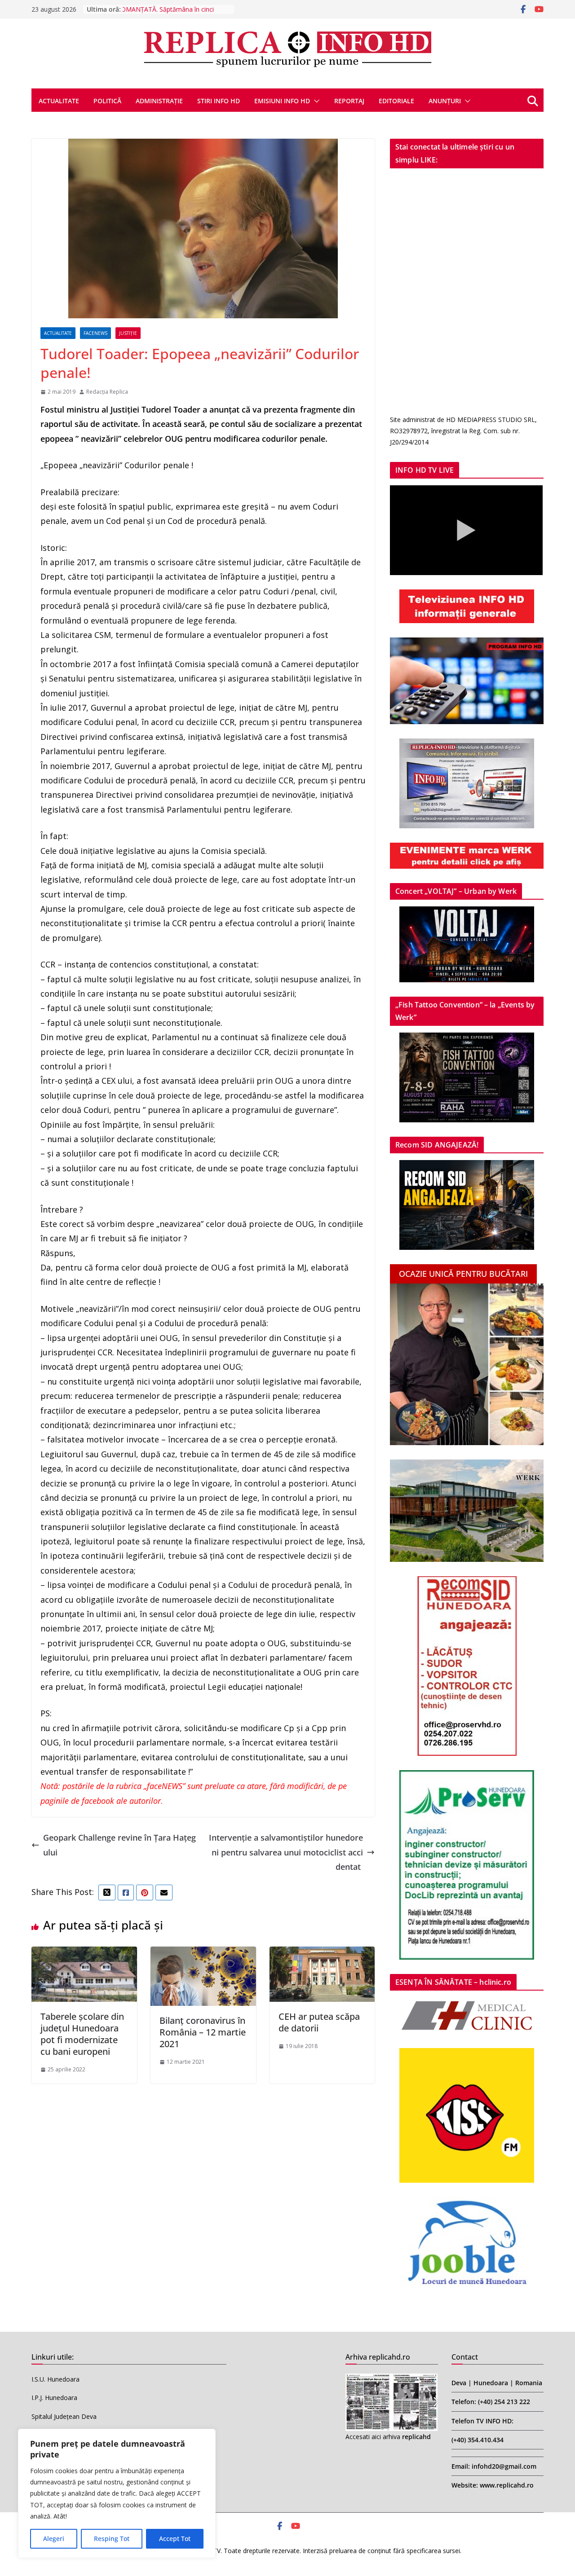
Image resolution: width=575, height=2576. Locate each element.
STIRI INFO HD (219, 101)
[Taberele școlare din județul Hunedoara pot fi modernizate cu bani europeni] (84, 1954)
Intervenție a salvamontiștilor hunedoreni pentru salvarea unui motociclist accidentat (286, 1852)
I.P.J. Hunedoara (54, 2398)
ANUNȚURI (445, 101)
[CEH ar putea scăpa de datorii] (322, 1954)
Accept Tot (175, 2539)
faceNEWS (95, 333)
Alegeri (54, 2539)
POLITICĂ (107, 101)
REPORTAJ (349, 101)
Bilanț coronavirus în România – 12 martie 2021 (203, 2032)
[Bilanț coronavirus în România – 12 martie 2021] (203, 1954)
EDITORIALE (396, 101)
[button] (315, 101)
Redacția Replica (107, 392)
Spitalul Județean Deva (64, 2416)
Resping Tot (112, 2539)
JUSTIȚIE (128, 333)
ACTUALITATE (59, 101)
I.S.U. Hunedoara (55, 2379)
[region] (117, 2493)
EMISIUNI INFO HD (282, 101)
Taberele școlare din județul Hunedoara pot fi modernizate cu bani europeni (82, 2034)
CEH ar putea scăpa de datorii (319, 2022)
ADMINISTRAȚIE (159, 101)
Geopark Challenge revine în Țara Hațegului (119, 1845)
